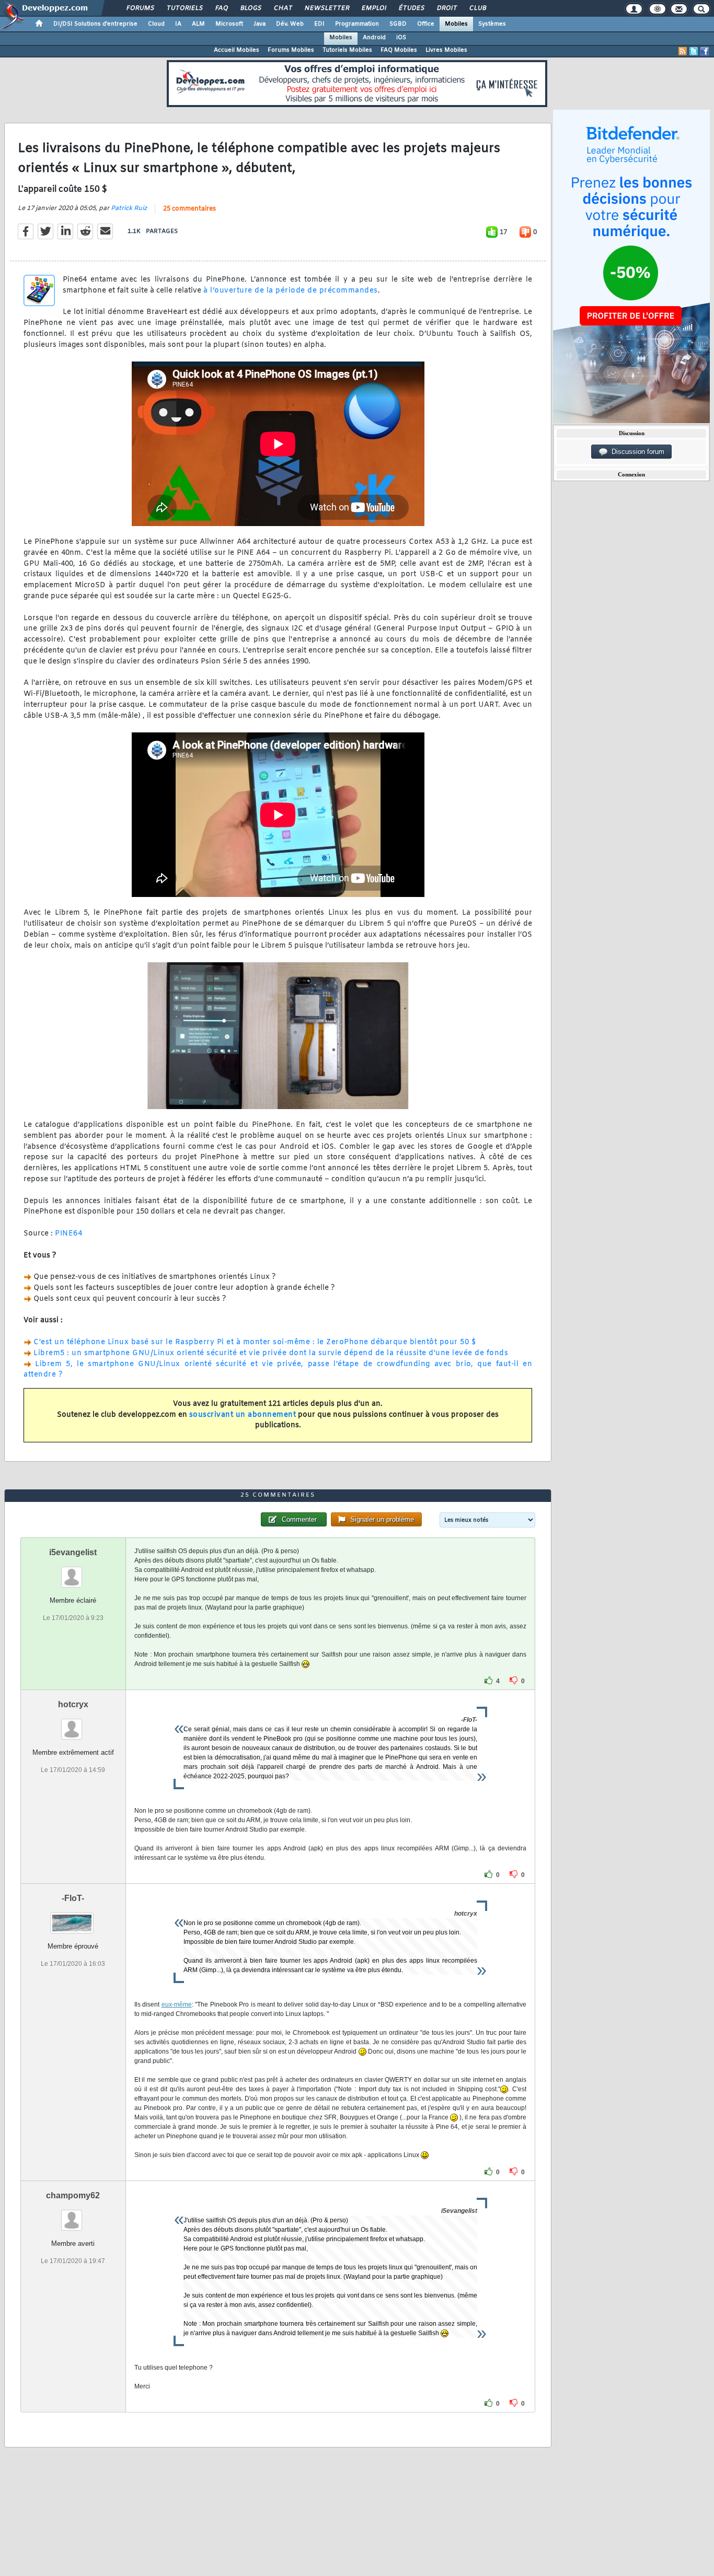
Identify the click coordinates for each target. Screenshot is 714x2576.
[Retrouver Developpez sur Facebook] (705, 51)
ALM (198, 24)
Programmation (357, 24)
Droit (446, 8)
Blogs (250, 8)
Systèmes (492, 24)
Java (260, 24)
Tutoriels (184, 8)
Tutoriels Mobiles (347, 50)
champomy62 (73, 2195)
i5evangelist (73, 1552)
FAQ (221, 8)
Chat (283, 8)
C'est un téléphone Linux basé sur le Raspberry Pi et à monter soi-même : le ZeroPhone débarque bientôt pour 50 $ (255, 1342)
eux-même (177, 2004)
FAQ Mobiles (399, 50)
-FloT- (73, 1898)
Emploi (373, 8)
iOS (401, 38)
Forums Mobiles (291, 50)
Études (411, 8)
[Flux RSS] (683, 51)
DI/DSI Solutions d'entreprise (95, 24)
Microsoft (229, 24)
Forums (140, 8)
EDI (319, 24)
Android (374, 38)
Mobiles (456, 24)
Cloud (156, 24)
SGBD (398, 24)
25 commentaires (189, 209)
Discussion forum (636, 452)
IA (178, 24)
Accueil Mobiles (237, 50)
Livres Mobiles (446, 50)
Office (426, 24)
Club (477, 8)
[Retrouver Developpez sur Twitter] (694, 51)
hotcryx (73, 1704)
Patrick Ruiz (129, 208)
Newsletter (326, 8)
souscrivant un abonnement (243, 1415)
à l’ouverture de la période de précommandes (291, 291)
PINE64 (68, 1234)
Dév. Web (290, 24)
